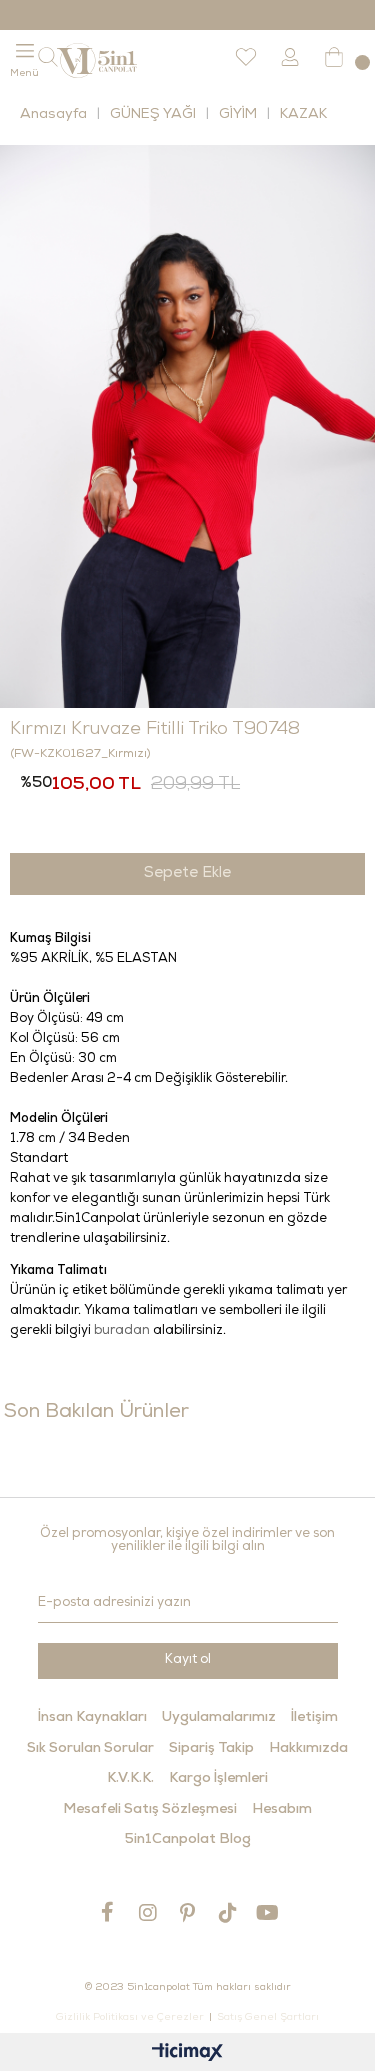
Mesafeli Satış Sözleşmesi (150, 1810)
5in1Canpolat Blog (188, 1840)
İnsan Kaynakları (92, 1718)
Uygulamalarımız (219, 1718)
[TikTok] (228, 1912)
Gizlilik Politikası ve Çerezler (130, 2018)
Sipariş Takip (211, 1749)
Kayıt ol (188, 1660)
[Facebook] (108, 1912)
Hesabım (282, 1810)
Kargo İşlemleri (218, 1779)
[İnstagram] (148, 1912)
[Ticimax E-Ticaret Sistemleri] (187, 2054)
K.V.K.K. (130, 1779)
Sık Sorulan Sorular (90, 1749)
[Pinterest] (188, 1912)
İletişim (314, 1718)
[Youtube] (268, 1912)
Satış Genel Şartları (268, 2018)
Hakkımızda (308, 1749)
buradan (122, 1331)
